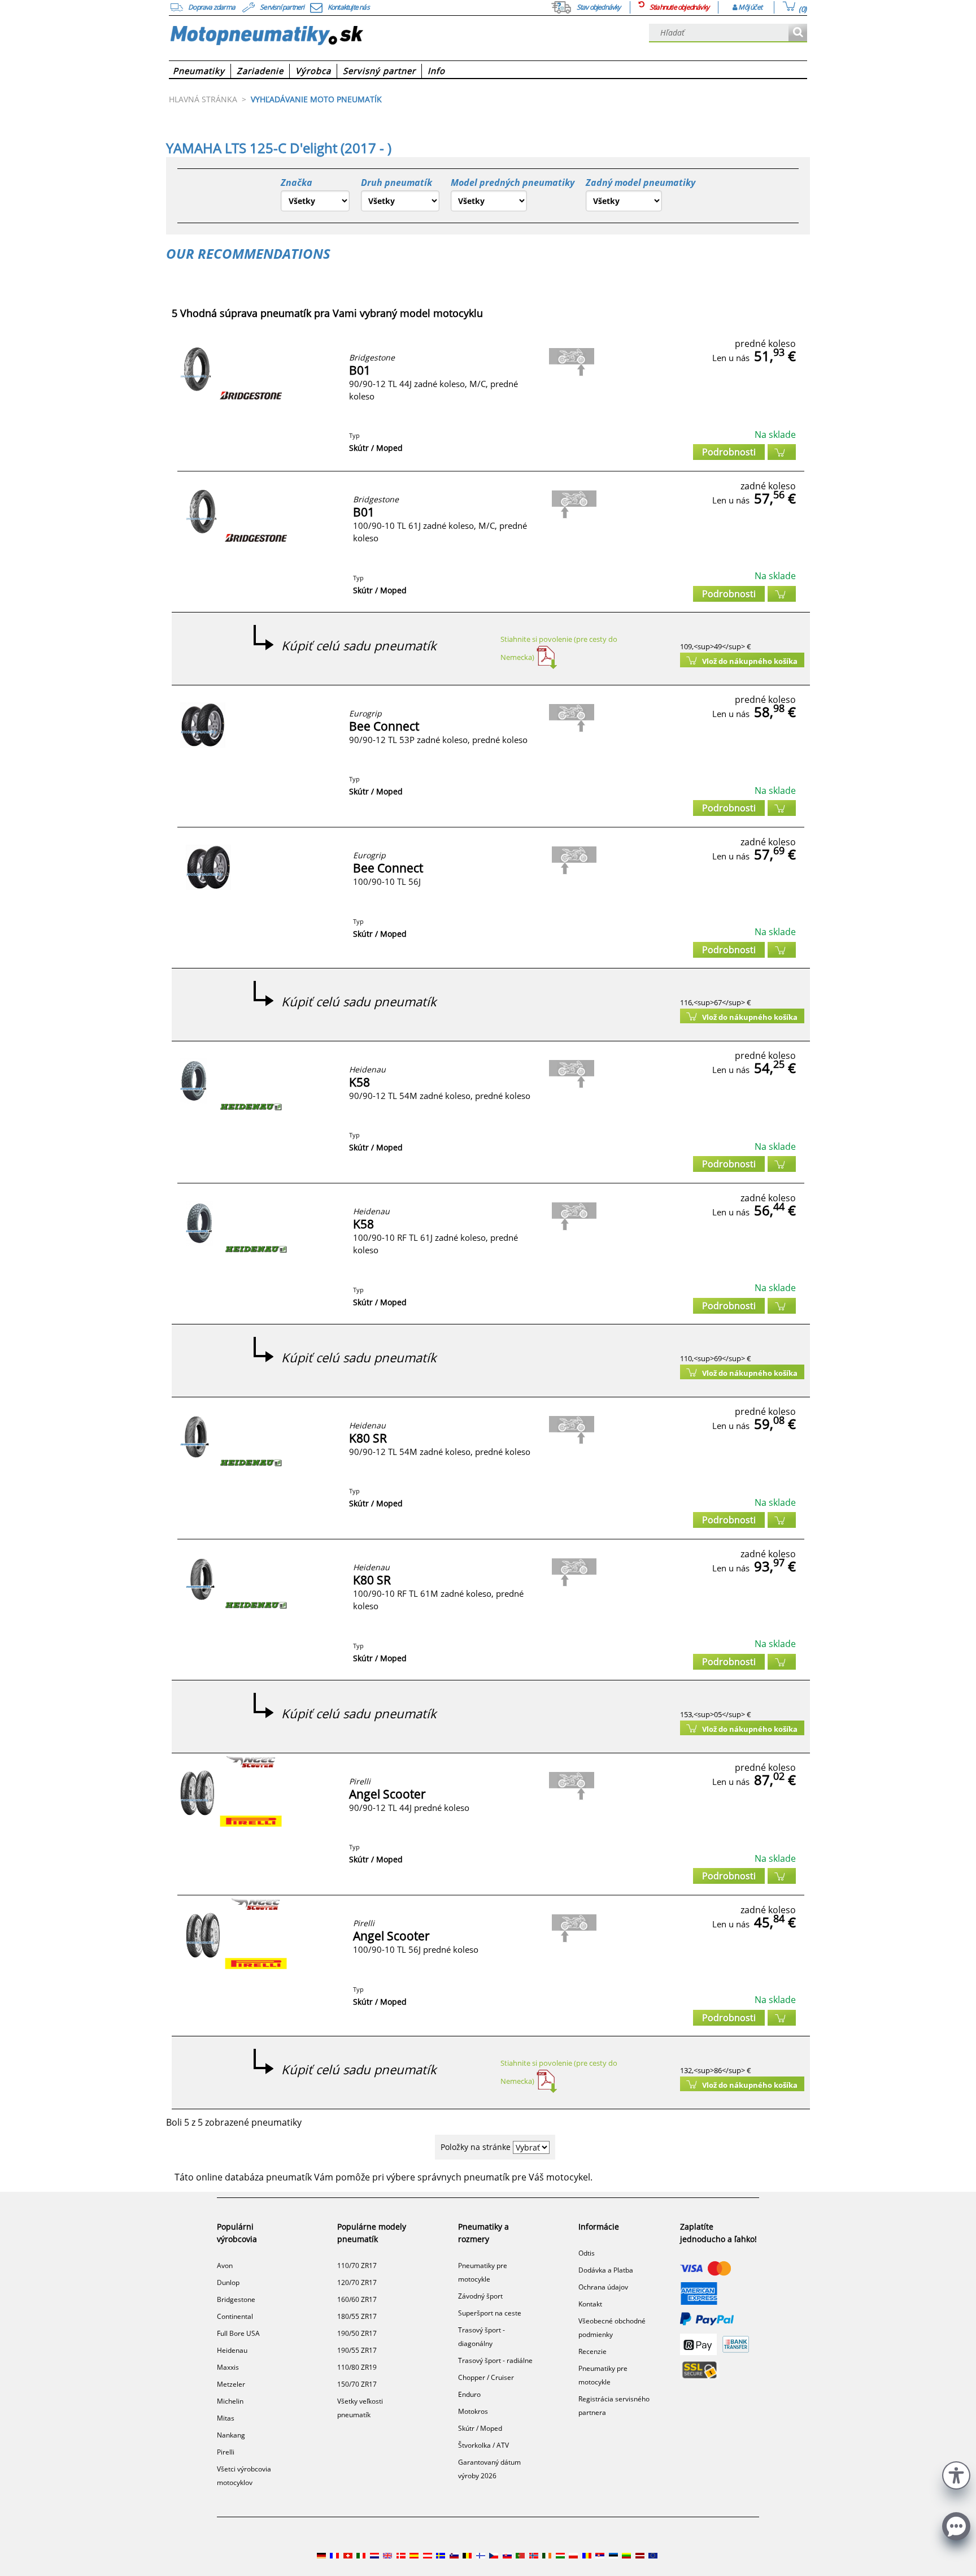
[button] (956, 2474)
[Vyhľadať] (798, 33)
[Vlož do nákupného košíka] (782, 452)
